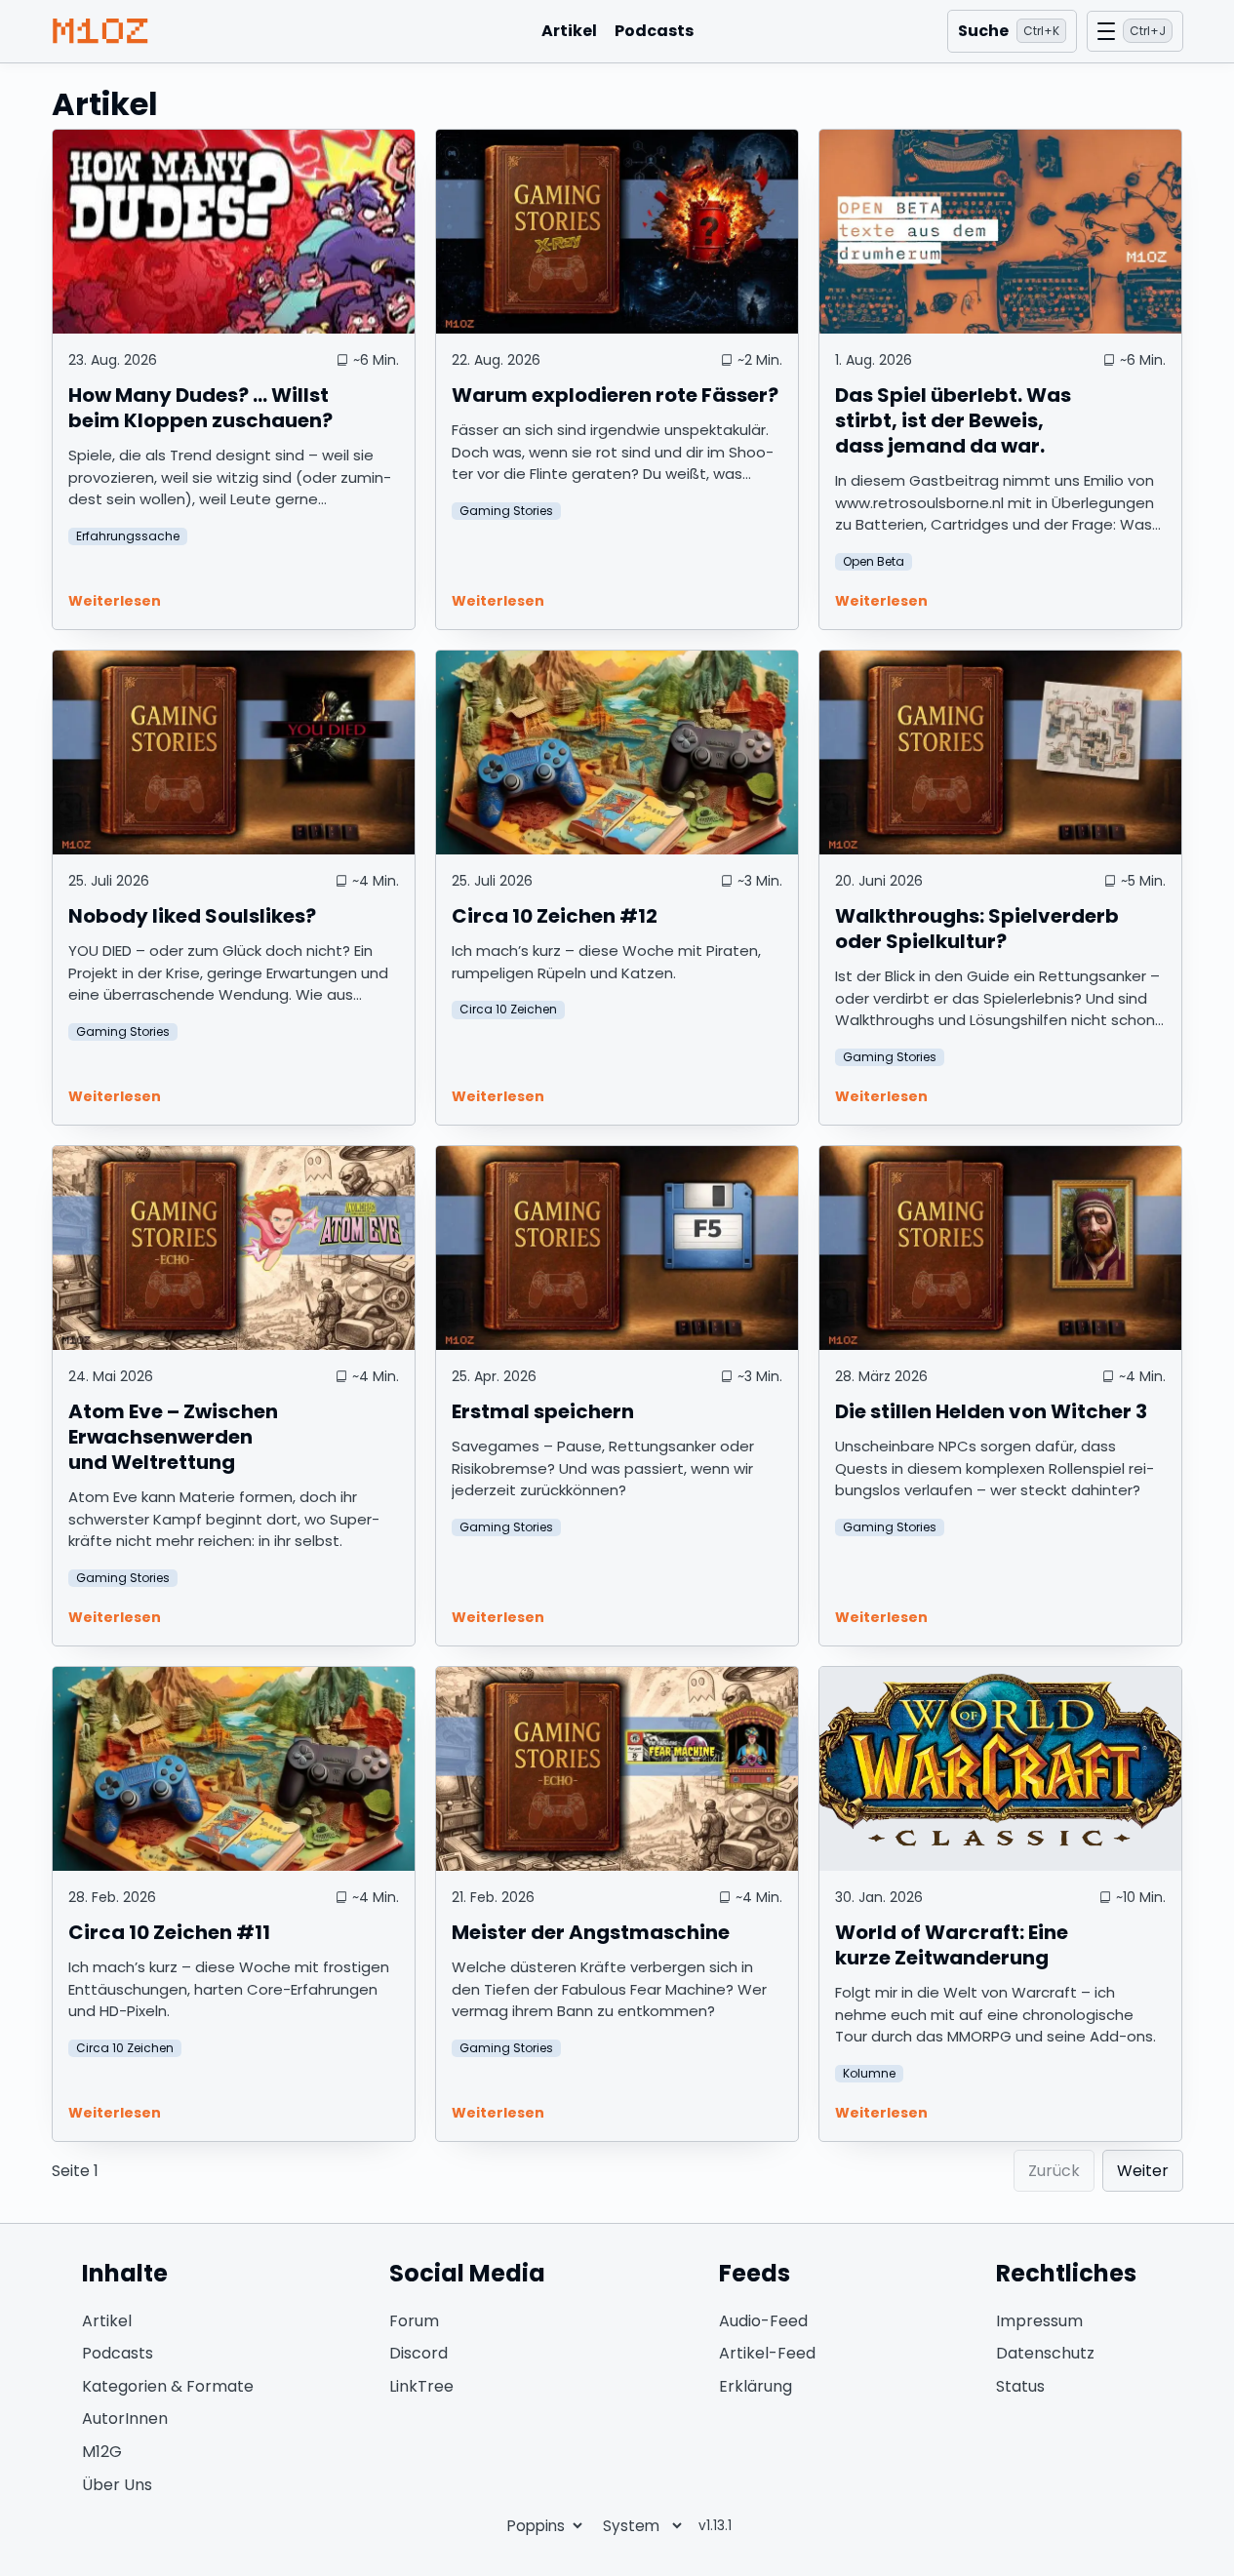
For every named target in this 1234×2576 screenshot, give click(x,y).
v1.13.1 (715, 2526)
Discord (418, 2353)
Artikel (569, 31)
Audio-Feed (763, 2321)
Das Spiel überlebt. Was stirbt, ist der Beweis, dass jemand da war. (953, 420)
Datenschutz (1045, 2353)
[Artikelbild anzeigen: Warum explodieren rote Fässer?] (617, 232)
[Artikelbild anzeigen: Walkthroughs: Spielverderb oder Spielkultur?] (1000, 753)
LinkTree (421, 2386)
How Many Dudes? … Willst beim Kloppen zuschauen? (200, 408)
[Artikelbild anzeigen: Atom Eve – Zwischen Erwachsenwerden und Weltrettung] (234, 1248)
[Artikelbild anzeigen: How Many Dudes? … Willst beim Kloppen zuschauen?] (234, 232)
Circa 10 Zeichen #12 (555, 916)
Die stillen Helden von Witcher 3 (991, 1411)
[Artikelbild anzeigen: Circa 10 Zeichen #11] (234, 1769)
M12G (102, 2452)
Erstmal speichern (543, 1411)
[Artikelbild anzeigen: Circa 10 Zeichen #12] (617, 753)
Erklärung (756, 2386)
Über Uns (117, 2485)
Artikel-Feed (767, 2353)
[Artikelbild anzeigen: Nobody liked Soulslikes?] (234, 753)
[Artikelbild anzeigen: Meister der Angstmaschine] (617, 1769)
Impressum (1039, 2321)
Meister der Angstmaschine (591, 1932)
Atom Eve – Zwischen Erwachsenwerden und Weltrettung (173, 1437)
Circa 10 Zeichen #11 (169, 1932)
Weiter (1143, 2171)
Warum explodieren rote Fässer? (615, 395)
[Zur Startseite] (100, 31)
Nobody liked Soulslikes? (192, 916)
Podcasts (654, 31)
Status (1020, 2386)
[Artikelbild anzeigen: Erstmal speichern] (617, 1248)
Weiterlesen (115, 601)
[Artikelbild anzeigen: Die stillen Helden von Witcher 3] (1000, 1248)
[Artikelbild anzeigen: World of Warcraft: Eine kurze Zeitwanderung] (1000, 1769)
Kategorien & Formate (168, 2386)
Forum (414, 2321)
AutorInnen (125, 2418)
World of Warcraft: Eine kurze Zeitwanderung (952, 1945)
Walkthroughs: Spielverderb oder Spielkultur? (977, 929)
